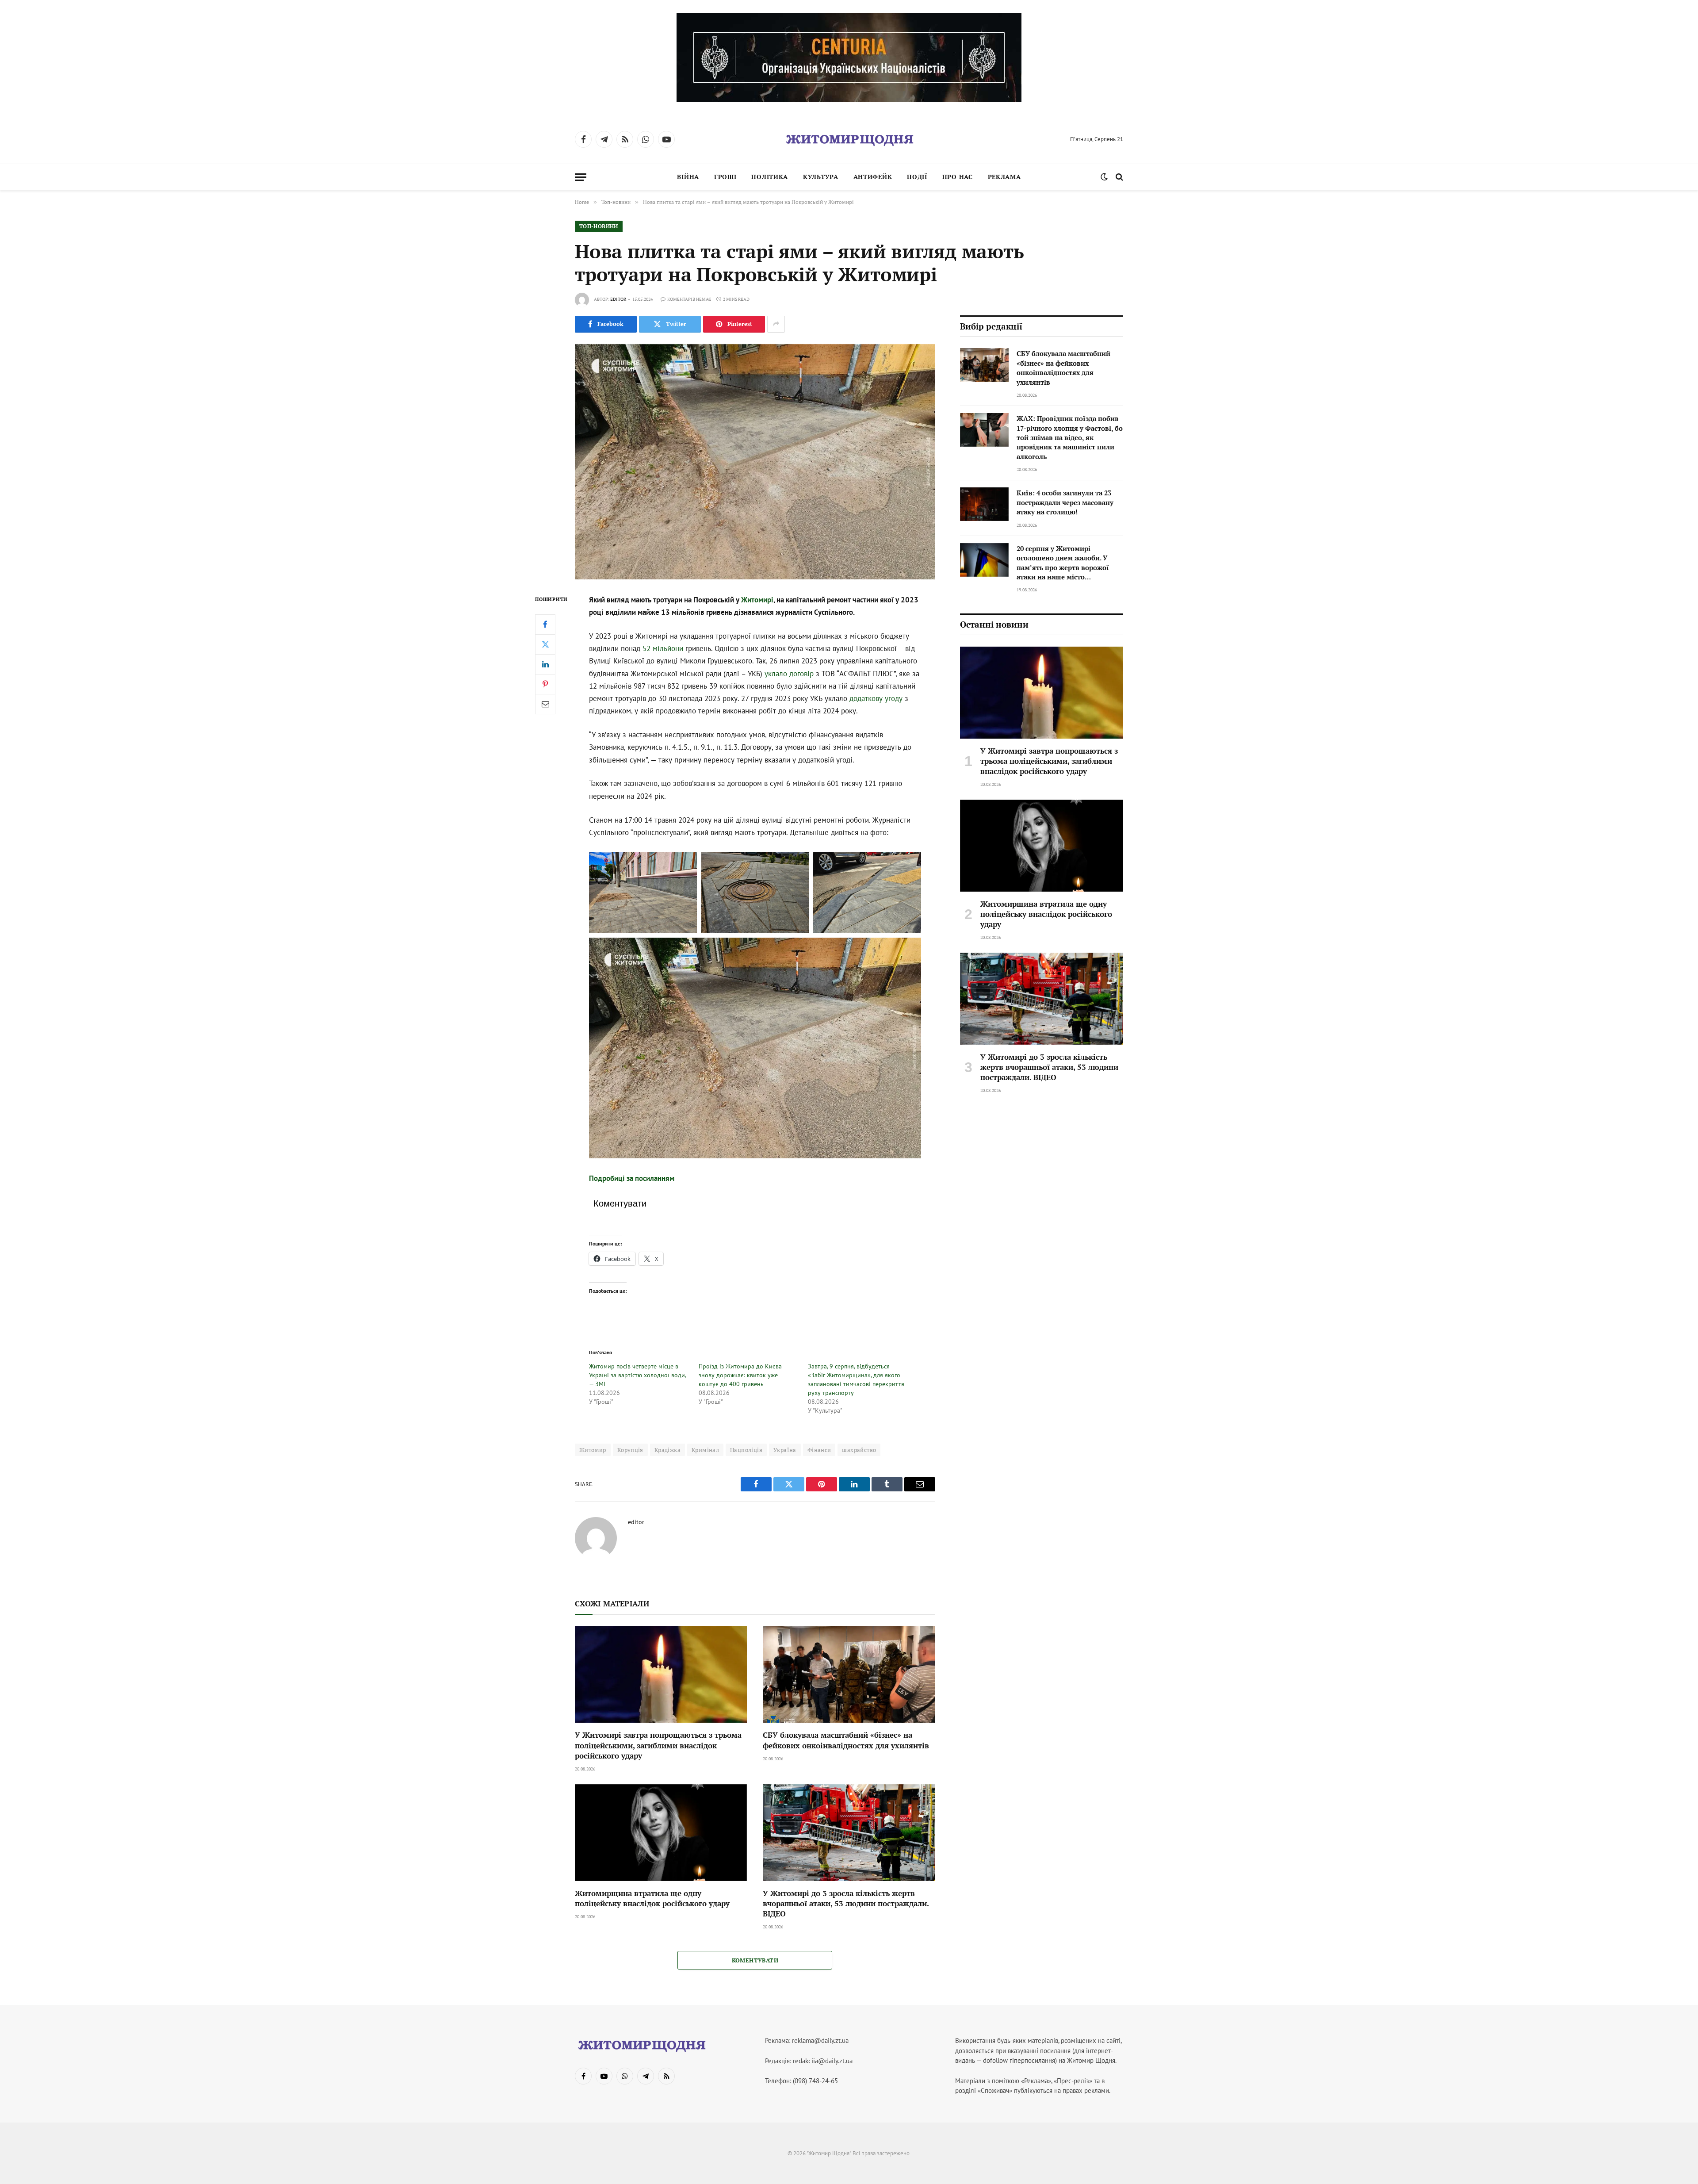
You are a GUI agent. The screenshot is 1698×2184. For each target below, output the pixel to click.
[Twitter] (545, 644)
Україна (785, 1450)
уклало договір (789, 674)
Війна (688, 177)
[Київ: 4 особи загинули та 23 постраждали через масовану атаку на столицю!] (984, 504)
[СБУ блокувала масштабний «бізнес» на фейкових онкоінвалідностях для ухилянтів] (849, 1675)
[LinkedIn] (545, 664)
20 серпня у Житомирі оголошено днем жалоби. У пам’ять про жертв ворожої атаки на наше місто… (1063, 563)
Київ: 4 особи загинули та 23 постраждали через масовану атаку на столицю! (1065, 502)
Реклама (1004, 177)
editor (618, 299)
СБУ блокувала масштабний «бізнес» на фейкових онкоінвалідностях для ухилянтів (846, 1740)
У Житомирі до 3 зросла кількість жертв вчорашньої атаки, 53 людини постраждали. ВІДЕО (846, 1903)
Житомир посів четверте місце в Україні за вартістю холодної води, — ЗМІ (637, 1375)
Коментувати (755, 1960)
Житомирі (757, 600)
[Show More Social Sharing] (776, 324)
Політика (770, 177)
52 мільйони (663, 648)
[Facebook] (545, 624)
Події (917, 177)
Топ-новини (599, 226)
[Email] (545, 704)
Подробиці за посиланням (632, 1178)
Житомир (593, 1450)
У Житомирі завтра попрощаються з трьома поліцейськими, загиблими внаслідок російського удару (658, 1745)
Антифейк (873, 177)
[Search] (1119, 177)
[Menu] (581, 177)
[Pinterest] (545, 684)
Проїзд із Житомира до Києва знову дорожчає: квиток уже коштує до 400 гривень (740, 1375)
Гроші (725, 177)
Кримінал (705, 1450)
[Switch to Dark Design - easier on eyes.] (1104, 177)
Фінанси (819, 1450)
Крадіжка (667, 1450)
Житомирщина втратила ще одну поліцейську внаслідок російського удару (652, 1898)
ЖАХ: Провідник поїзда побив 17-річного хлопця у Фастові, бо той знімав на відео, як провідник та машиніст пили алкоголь (1070, 437)
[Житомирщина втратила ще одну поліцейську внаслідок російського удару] (661, 1833)
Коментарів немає (689, 299)
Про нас (958, 177)
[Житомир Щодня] (849, 139)
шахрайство (859, 1450)
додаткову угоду (876, 698)
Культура (821, 177)
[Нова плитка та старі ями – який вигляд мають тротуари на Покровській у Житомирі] (755, 462)
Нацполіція (746, 1450)
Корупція (630, 1450)
